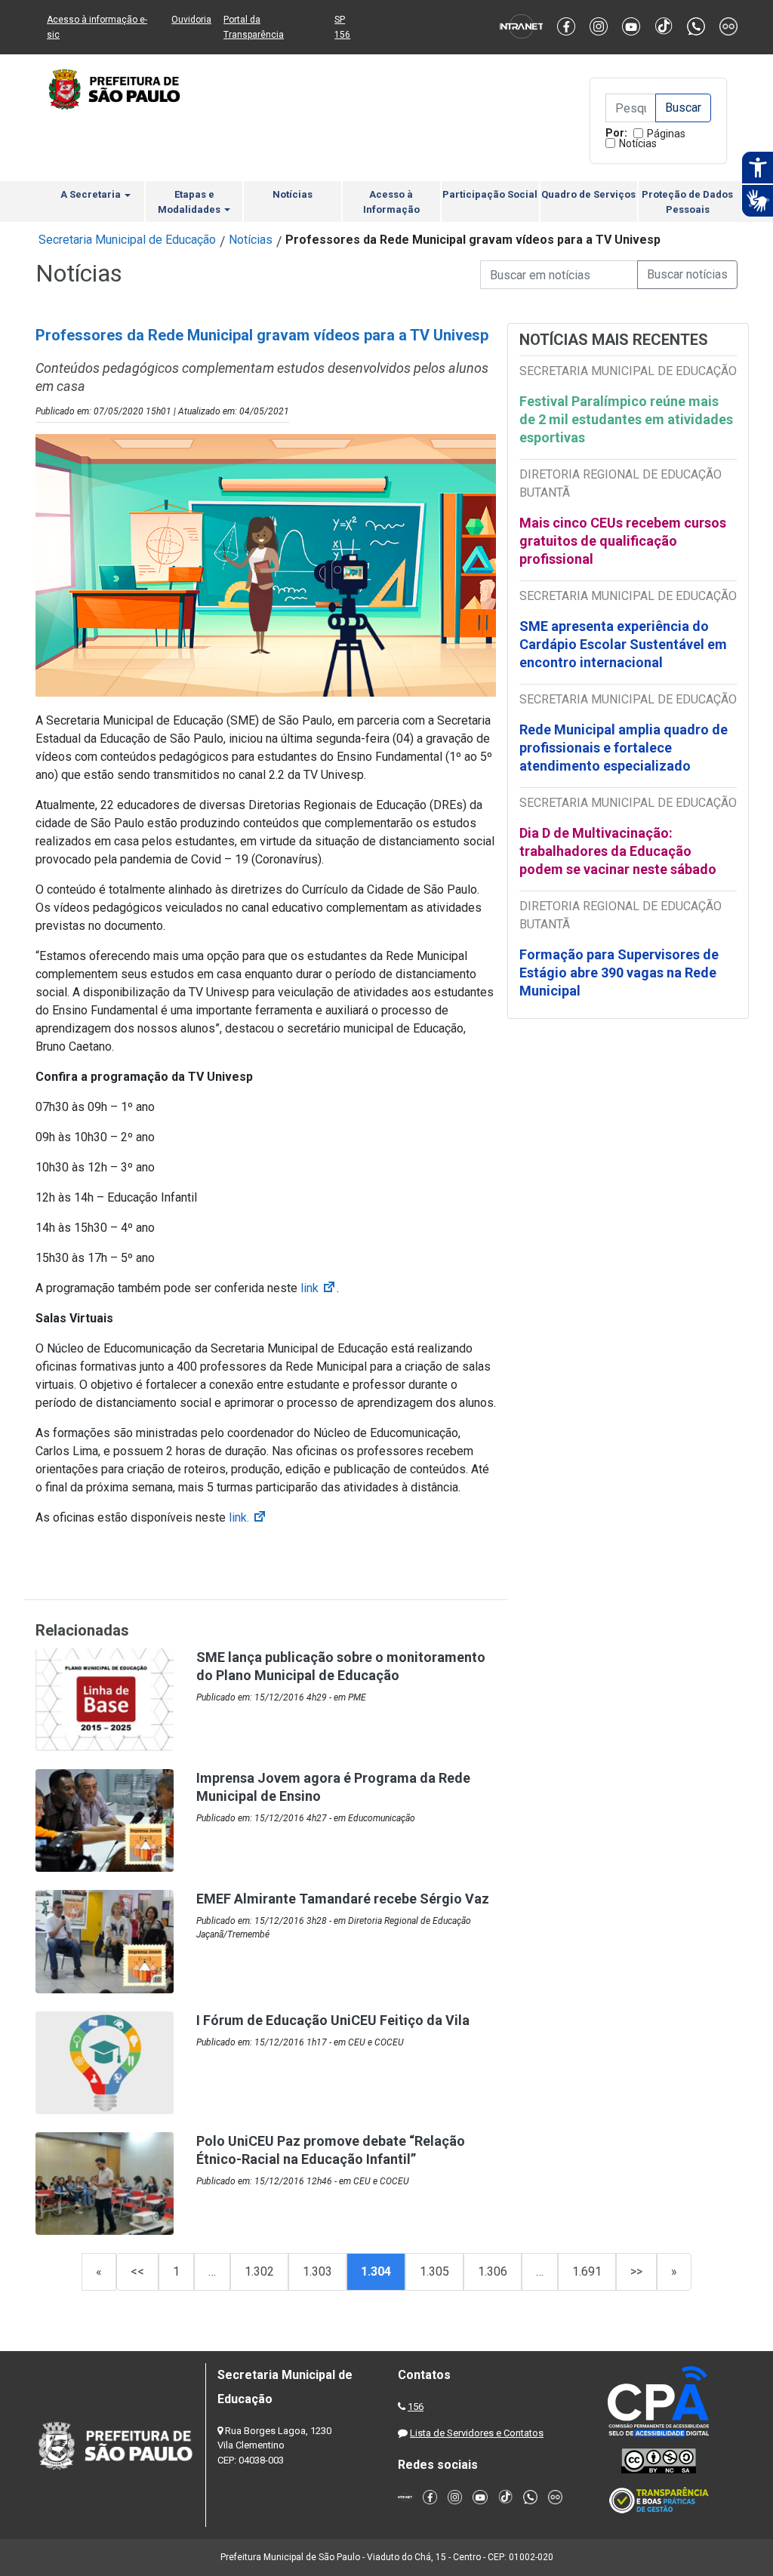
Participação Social (490, 194)
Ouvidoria (191, 20)
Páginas (666, 134)
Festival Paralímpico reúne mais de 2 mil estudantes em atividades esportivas (626, 419)
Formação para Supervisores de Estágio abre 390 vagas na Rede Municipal (619, 973)
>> (636, 2271)
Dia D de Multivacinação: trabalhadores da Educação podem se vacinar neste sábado (618, 851)
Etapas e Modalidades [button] (190, 202)
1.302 (259, 2271)
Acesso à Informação (391, 202)
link (319, 1288)
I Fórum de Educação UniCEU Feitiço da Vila (333, 2020)
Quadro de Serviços (588, 194)
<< (137, 2271)
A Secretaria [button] (92, 194)
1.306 (493, 2271)
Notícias (638, 143)
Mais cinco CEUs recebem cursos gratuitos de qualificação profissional (623, 541)
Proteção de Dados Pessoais (687, 202)
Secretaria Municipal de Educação (127, 240)
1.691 (587, 2271)
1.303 (317, 2271)
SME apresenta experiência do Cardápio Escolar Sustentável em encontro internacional (623, 644)
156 (416, 2407)
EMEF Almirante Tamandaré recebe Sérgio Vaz (343, 1899)
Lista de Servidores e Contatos (477, 2433)
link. (248, 1517)
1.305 (434, 2271)
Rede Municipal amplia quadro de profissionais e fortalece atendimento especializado (624, 748)
